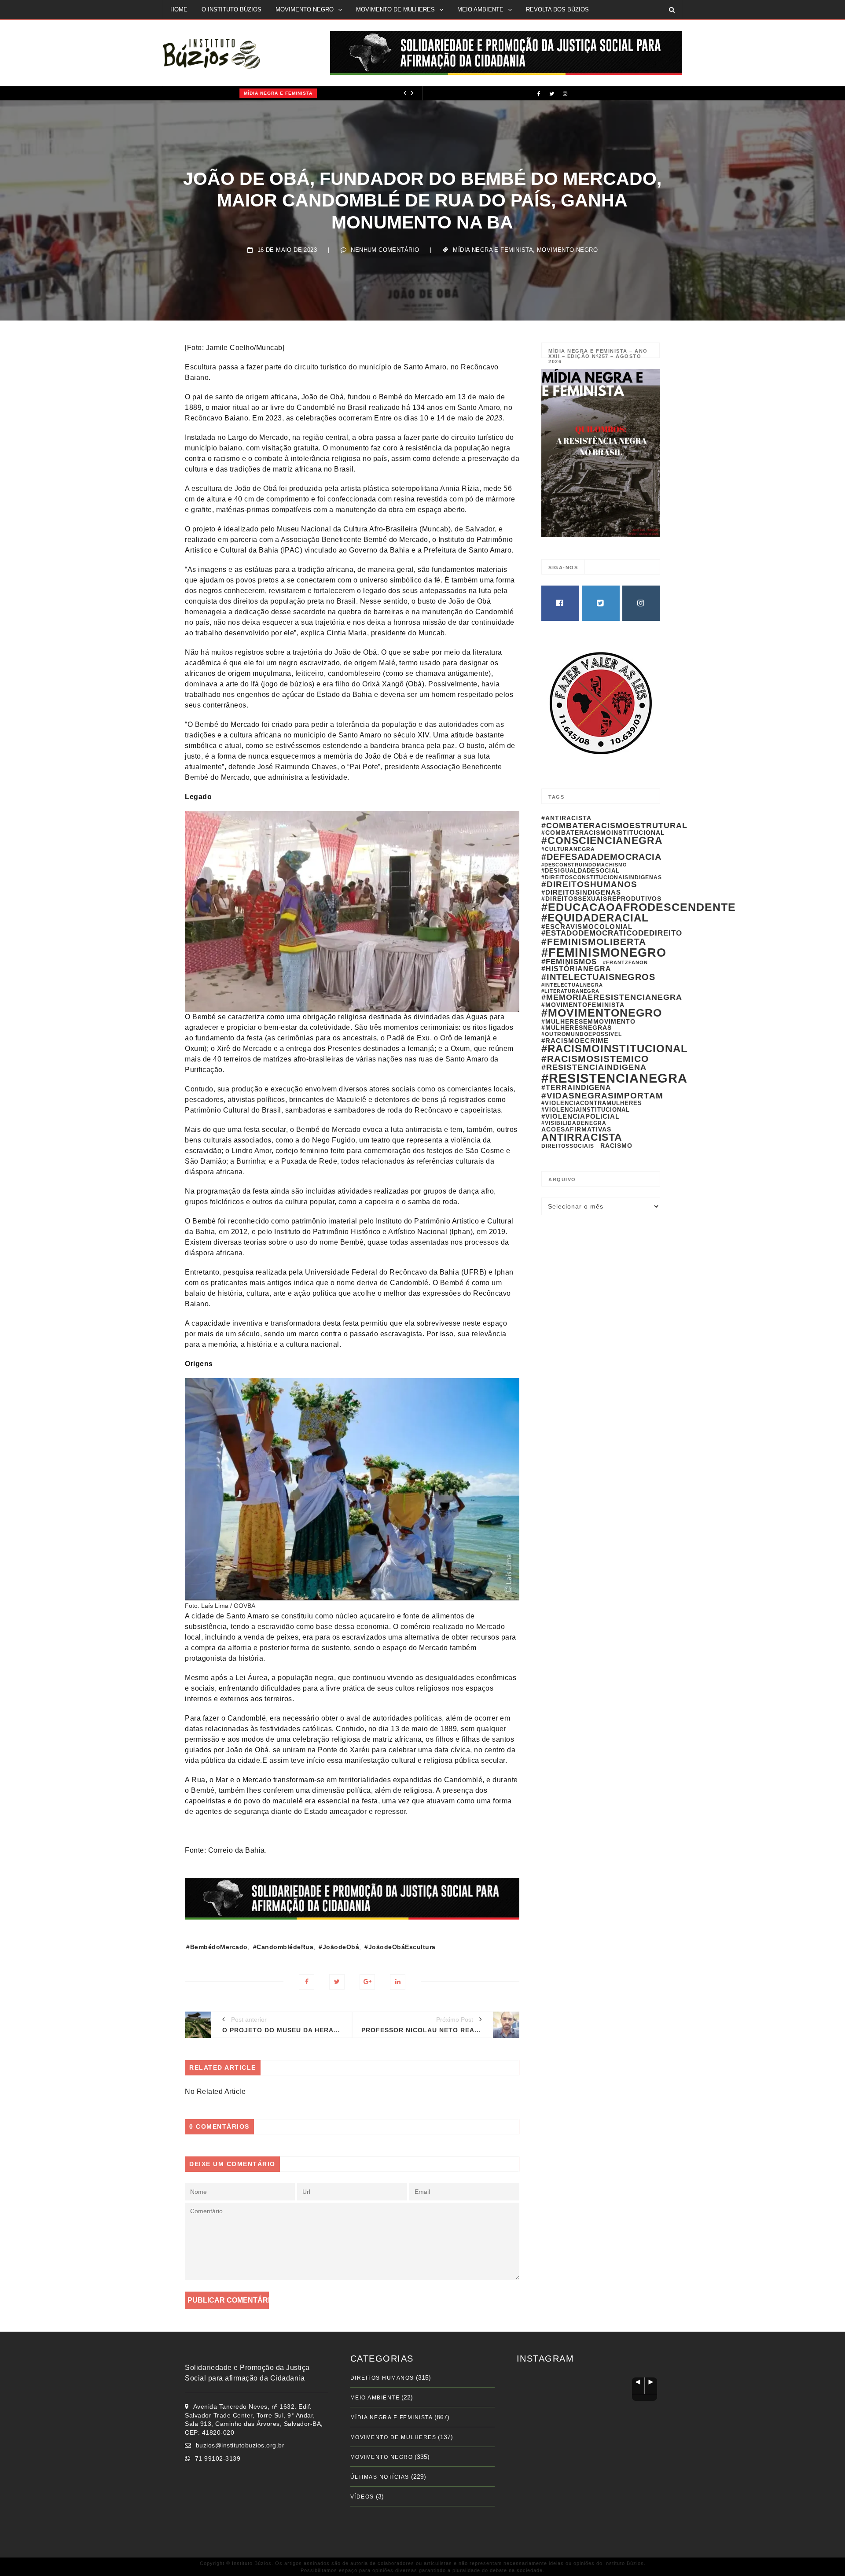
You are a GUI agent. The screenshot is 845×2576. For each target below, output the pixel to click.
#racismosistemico (595, 1059)
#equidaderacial (595, 918)
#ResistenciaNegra (614, 1078)
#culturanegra (568, 849)
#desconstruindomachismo (584, 865)
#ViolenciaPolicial (580, 1116)
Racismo (616, 1146)
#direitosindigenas (581, 892)
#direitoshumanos (589, 884)
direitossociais (568, 1146)
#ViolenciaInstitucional (586, 1110)
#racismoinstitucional (615, 1049)
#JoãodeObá (339, 1947)
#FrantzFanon (625, 962)
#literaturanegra (570, 991)
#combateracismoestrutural (614, 825)
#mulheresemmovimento (588, 1021)
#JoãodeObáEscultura (400, 1947)
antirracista (582, 1137)
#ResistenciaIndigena (594, 1067)
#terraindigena (576, 1088)
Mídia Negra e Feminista (209, 93)
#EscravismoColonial (587, 927)
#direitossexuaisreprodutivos (601, 899)
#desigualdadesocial (580, 871)
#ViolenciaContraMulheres (592, 1103)
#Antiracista (566, 818)
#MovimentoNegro (602, 1013)
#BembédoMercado (217, 1947)
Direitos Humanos (382, 2378)
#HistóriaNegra (576, 969)
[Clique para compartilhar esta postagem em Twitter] (337, 1982)
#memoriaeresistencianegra (612, 997)
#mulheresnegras (577, 1028)
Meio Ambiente (375, 2398)
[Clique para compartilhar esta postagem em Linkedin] (398, 1982)
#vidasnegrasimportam (602, 1095)
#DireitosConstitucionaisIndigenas (602, 877)
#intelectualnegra (572, 985)
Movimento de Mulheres (393, 2437)
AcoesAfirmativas (576, 1129)
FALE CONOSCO (193, 28)
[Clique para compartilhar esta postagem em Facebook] (307, 1982)
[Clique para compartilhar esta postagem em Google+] (367, 1982)
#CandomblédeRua (283, 1947)
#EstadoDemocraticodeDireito (612, 933)
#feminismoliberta (594, 942)
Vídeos (362, 2497)
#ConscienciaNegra (602, 840)
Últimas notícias (380, 2477)
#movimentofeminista (583, 1005)
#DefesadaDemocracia (601, 857)
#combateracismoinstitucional (603, 833)
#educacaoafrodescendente (639, 907)
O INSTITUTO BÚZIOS (231, 9)
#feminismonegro (604, 953)
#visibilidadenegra (574, 1123)
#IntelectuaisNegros (598, 977)
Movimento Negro (567, 250)
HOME (179, 9)
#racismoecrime (575, 1041)
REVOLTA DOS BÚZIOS (557, 9)
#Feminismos (569, 962)
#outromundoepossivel (582, 1034)
